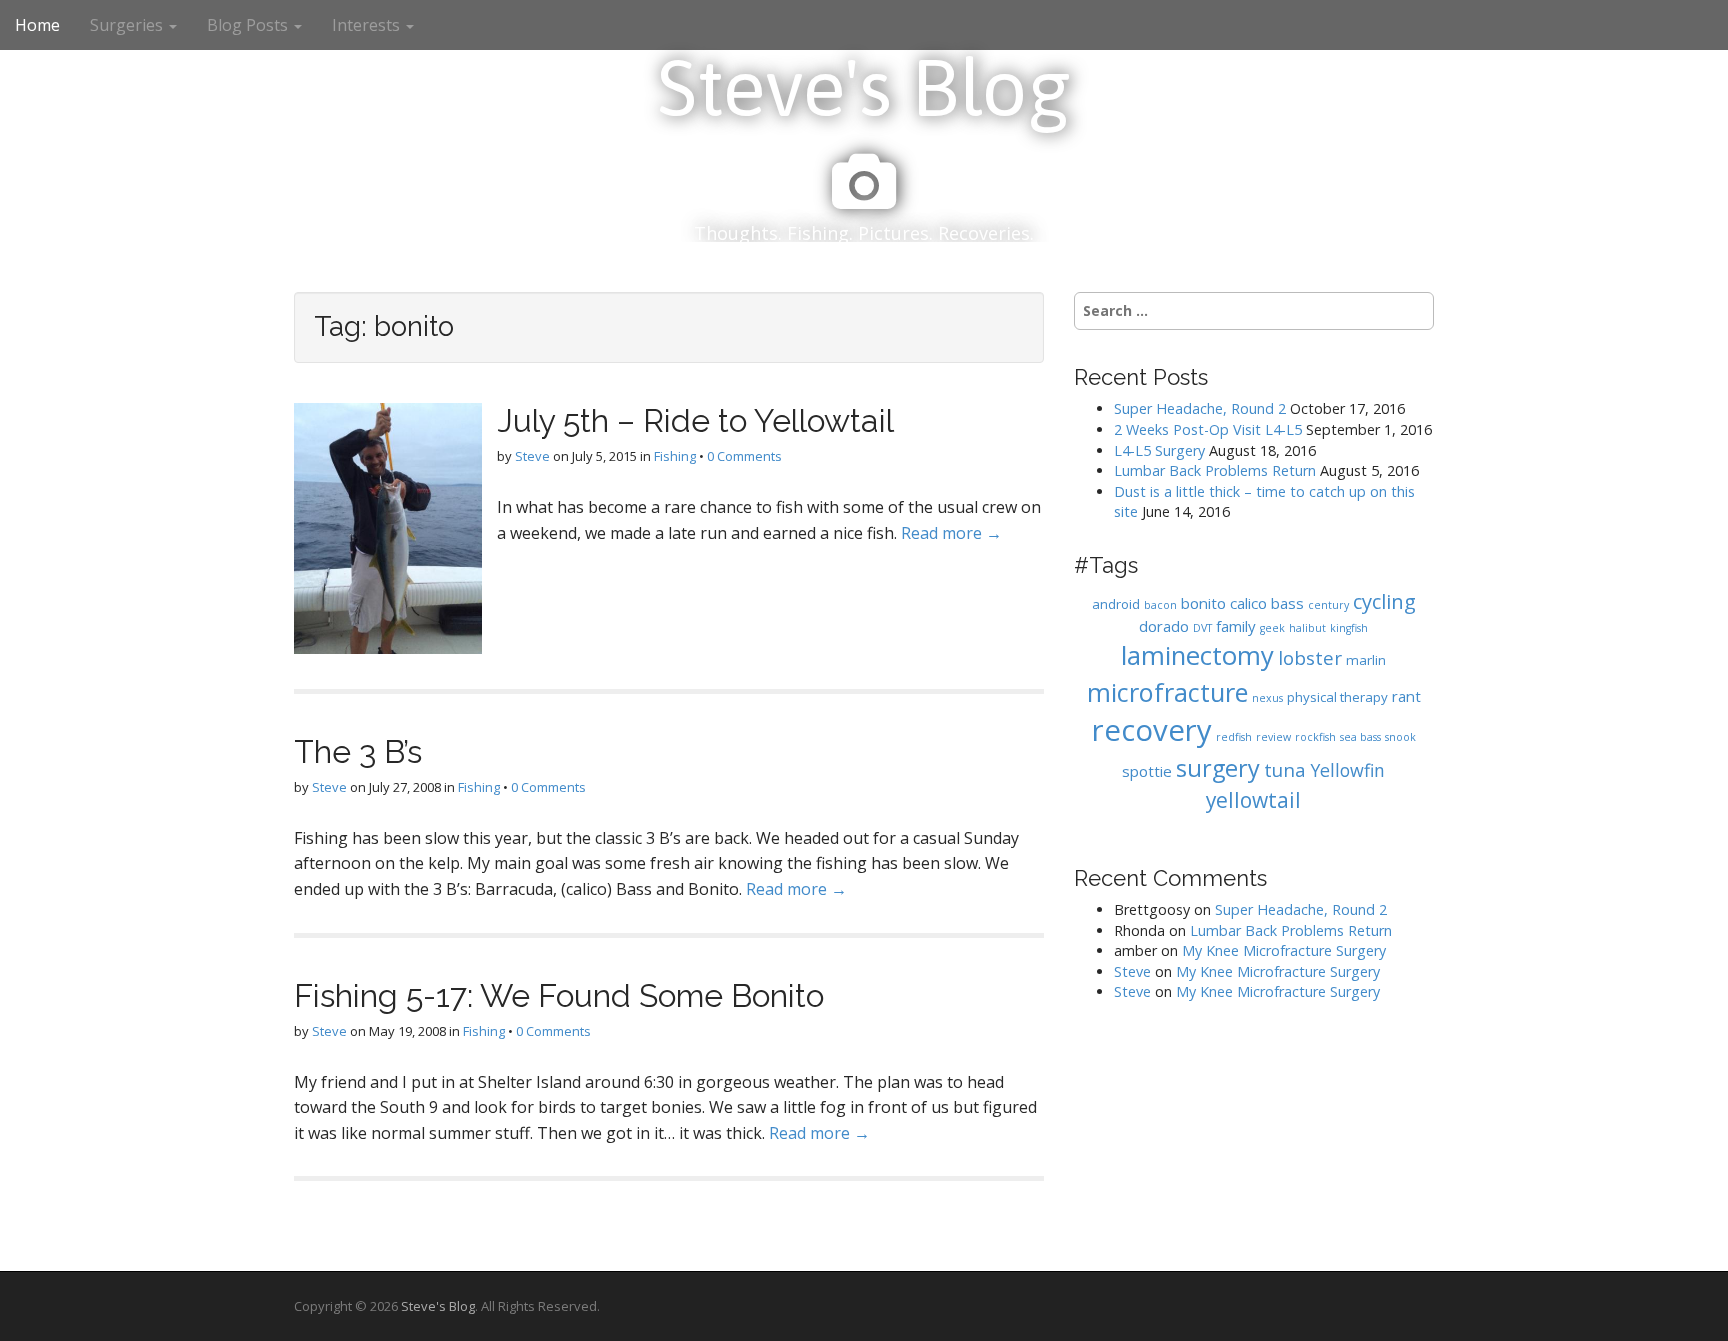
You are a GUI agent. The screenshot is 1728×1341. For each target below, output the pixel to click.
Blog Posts (249, 25)
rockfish (1315, 737)
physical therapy (1337, 697)
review (1273, 737)
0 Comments (744, 456)
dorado (1164, 626)
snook (1400, 737)
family (1236, 626)
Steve (532, 456)
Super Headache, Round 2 (1200, 408)
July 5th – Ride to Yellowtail (695, 420)
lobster (1310, 657)
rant (1406, 696)
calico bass (1267, 603)
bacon (1160, 605)
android (1116, 604)
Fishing (675, 456)
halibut (1307, 628)
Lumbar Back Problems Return (1215, 470)
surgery (1218, 768)
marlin (1366, 660)
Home (37, 25)
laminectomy (1197, 655)
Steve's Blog (864, 87)
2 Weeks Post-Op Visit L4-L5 (1208, 429)
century (1328, 605)
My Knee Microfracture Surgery (1284, 950)
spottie (1147, 771)
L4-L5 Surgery (1159, 450)
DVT (1202, 628)
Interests (368, 25)
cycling (1384, 601)
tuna (1285, 769)
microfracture (1167, 692)
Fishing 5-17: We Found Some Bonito (559, 995)
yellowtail (1253, 800)
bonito (1203, 603)
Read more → (951, 533)
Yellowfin (1347, 770)
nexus (1267, 698)
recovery (1152, 730)
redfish (1234, 737)
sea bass (1360, 737)
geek (1272, 628)
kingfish (1349, 628)
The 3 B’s (358, 751)
